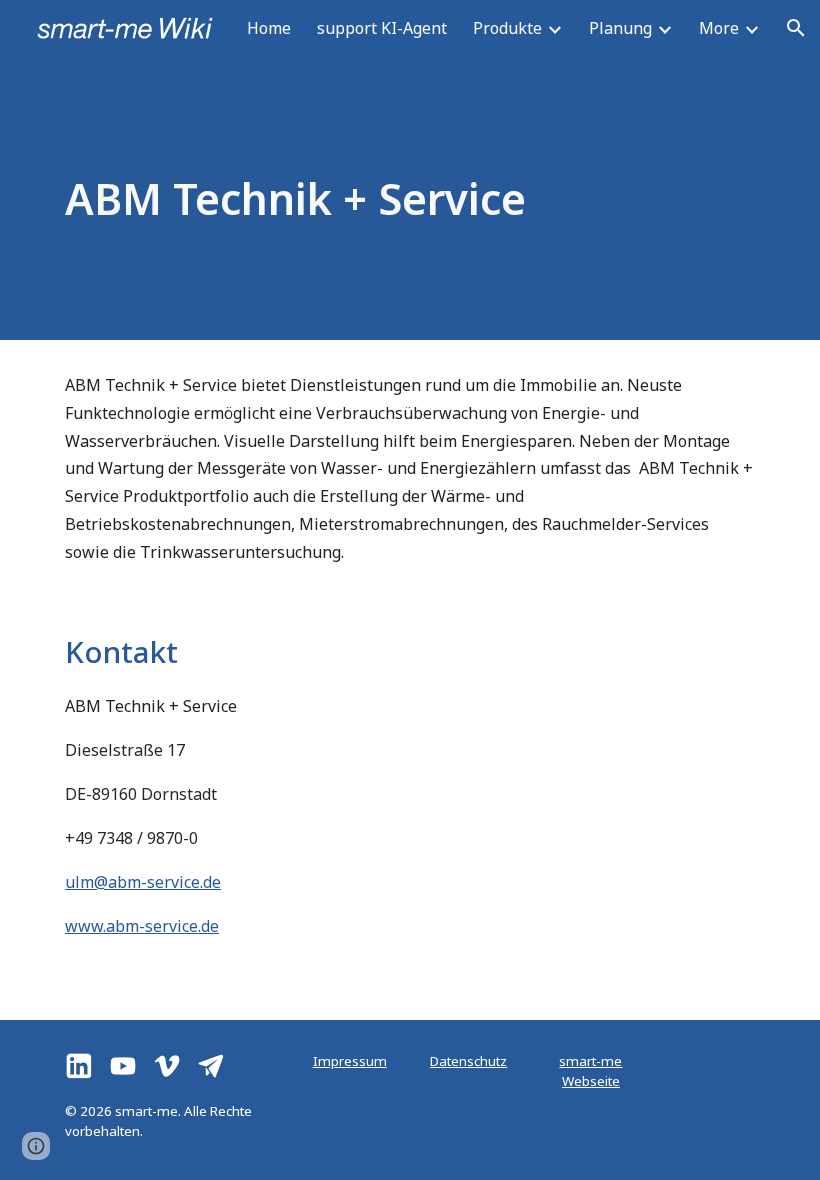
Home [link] (269, 28)
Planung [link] (620, 28)
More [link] (719, 28)
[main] (410, 198)
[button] (796, 28)
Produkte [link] (507, 28)
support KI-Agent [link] (382, 28)
